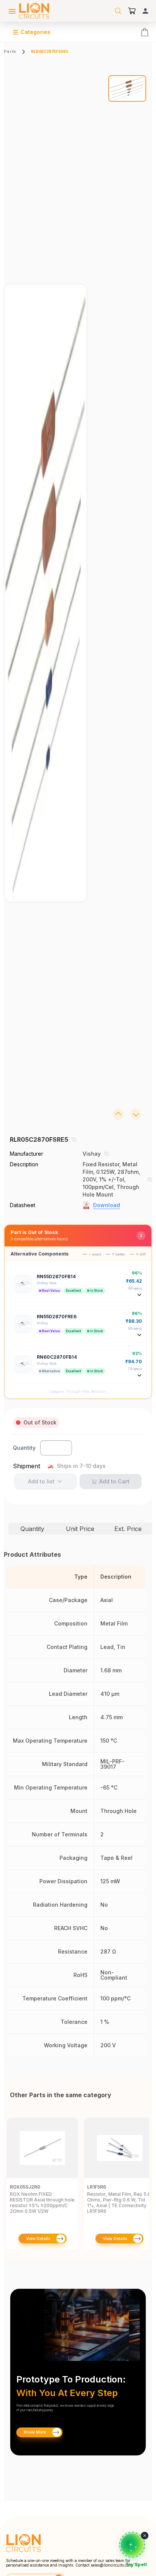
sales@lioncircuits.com (111, 2565)
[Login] (145, 11)
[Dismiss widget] (145, 2536)
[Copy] (74, 1139)
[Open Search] (118, 11)
